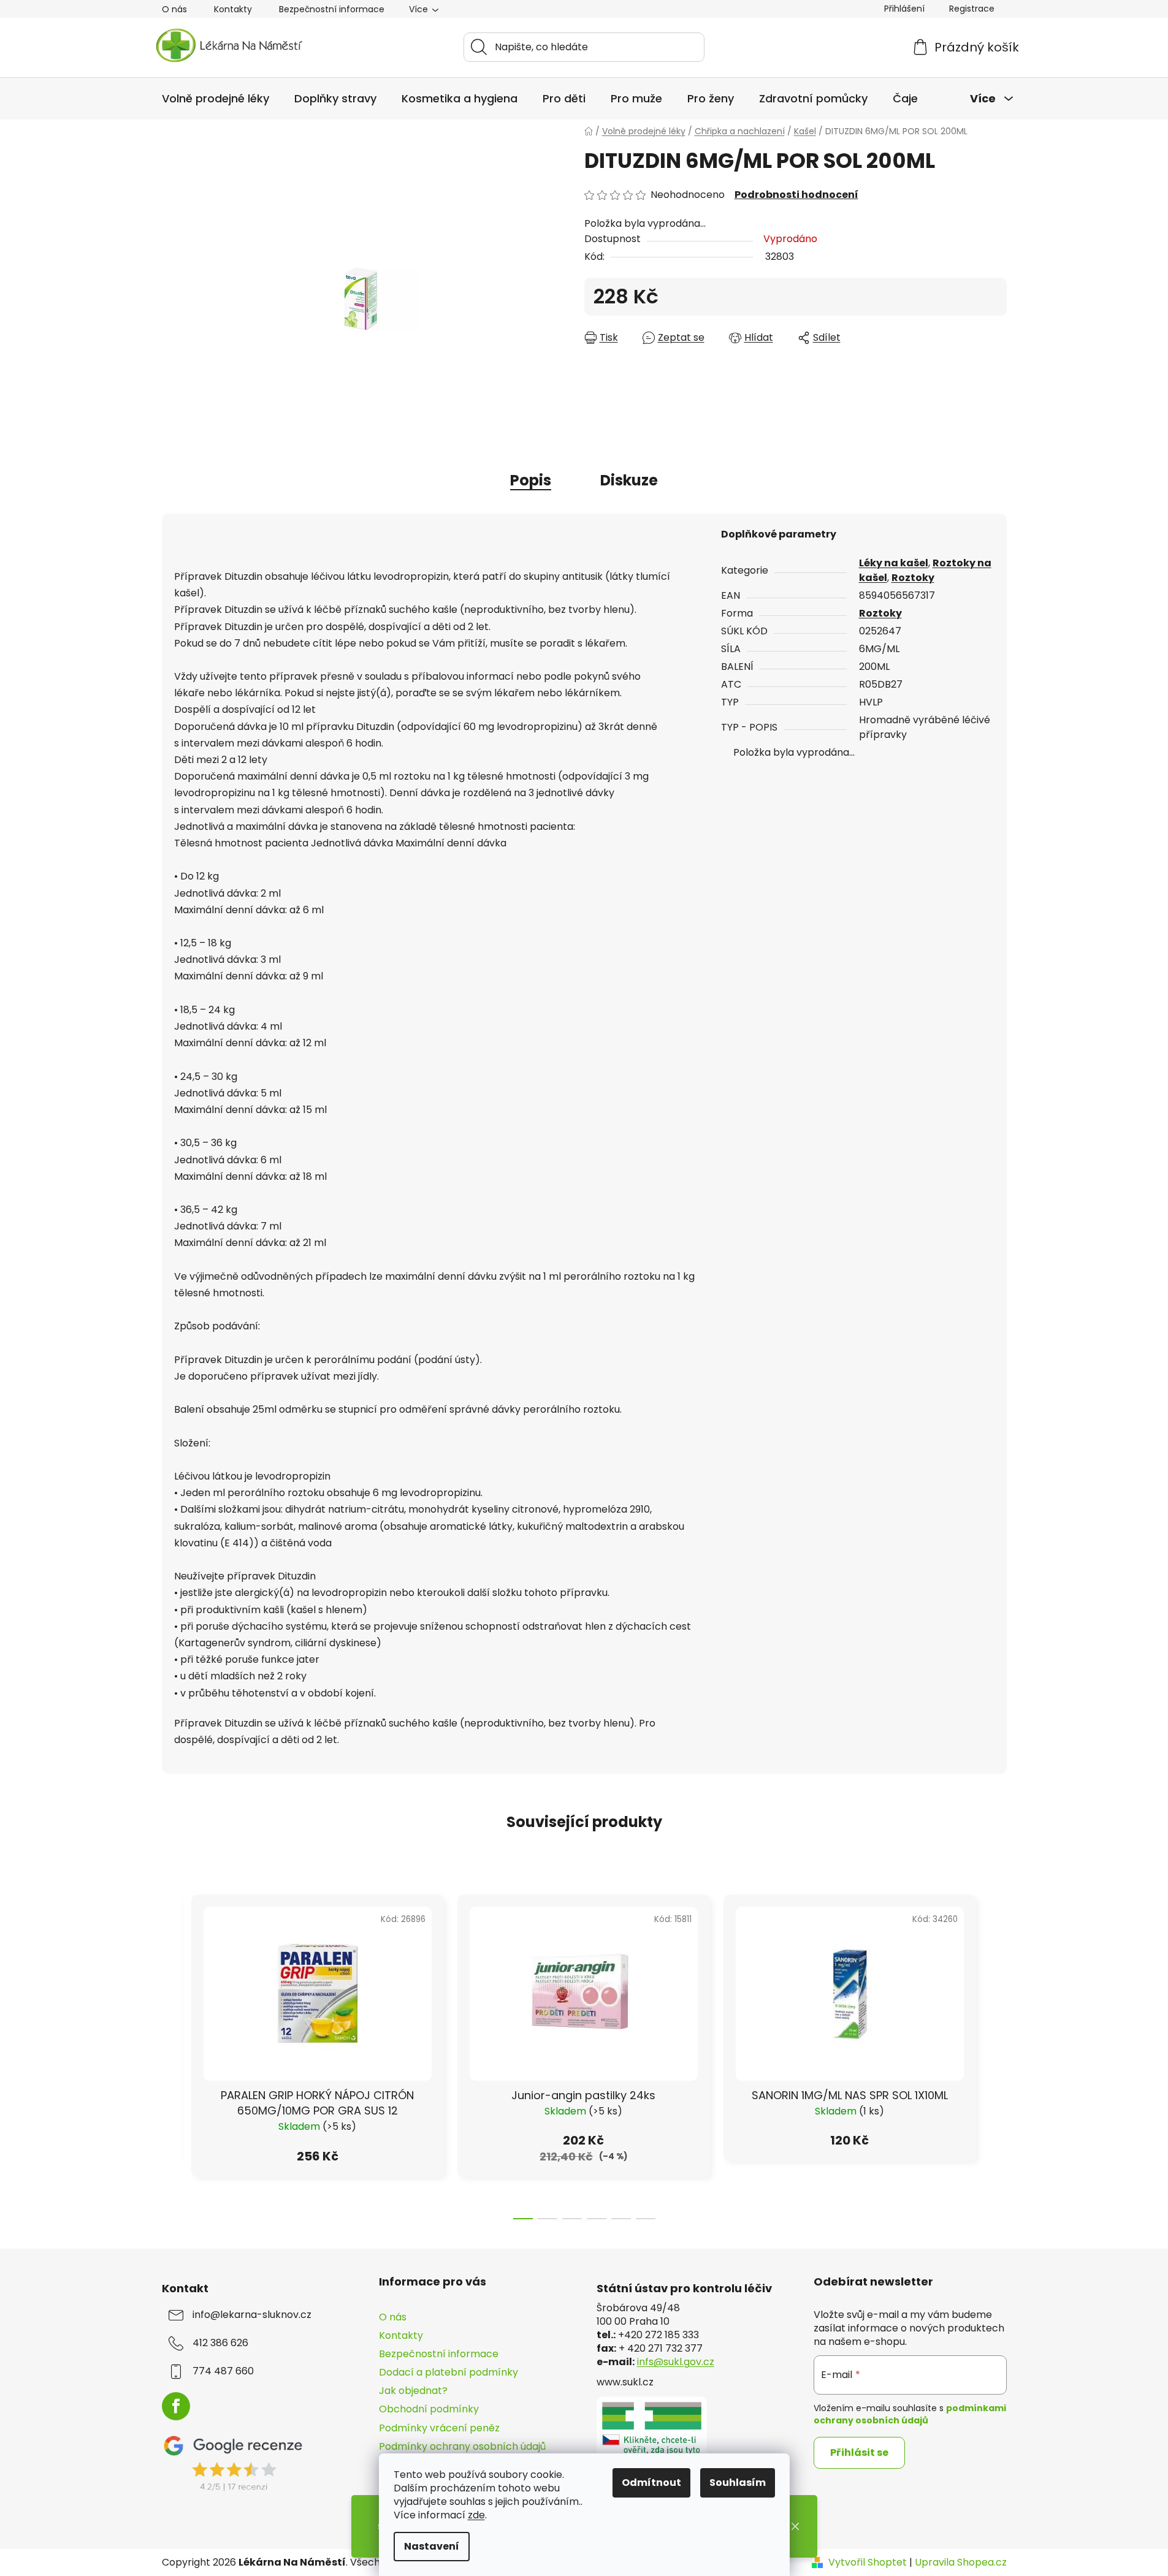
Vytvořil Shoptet (868, 2563)
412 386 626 (220, 2343)
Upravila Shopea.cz (961, 2563)
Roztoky (913, 578)
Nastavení (432, 2546)
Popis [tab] (531, 480)
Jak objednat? (413, 2391)
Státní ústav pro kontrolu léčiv (684, 2289)
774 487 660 (223, 2371)
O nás (174, 9)
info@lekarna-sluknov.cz (252, 2315)
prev (172, 2053)
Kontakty (233, 9)
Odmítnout (651, 2483)
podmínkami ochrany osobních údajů (910, 2414)
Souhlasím (738, 2483)
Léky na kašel (894, 563)
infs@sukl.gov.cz (676, 2362)
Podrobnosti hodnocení (796, 195)
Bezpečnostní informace (332, 9)
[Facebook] (176, 2406)
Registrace (972, 9)
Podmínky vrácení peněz (439, 2428)
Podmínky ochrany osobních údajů (462, 2446)
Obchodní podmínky (429, 2409)
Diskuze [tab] (629, 480)
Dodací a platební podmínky (448, 2372)
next (997, 2053)
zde (476, 2515)
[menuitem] (216, 99)
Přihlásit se (859, 2453)
